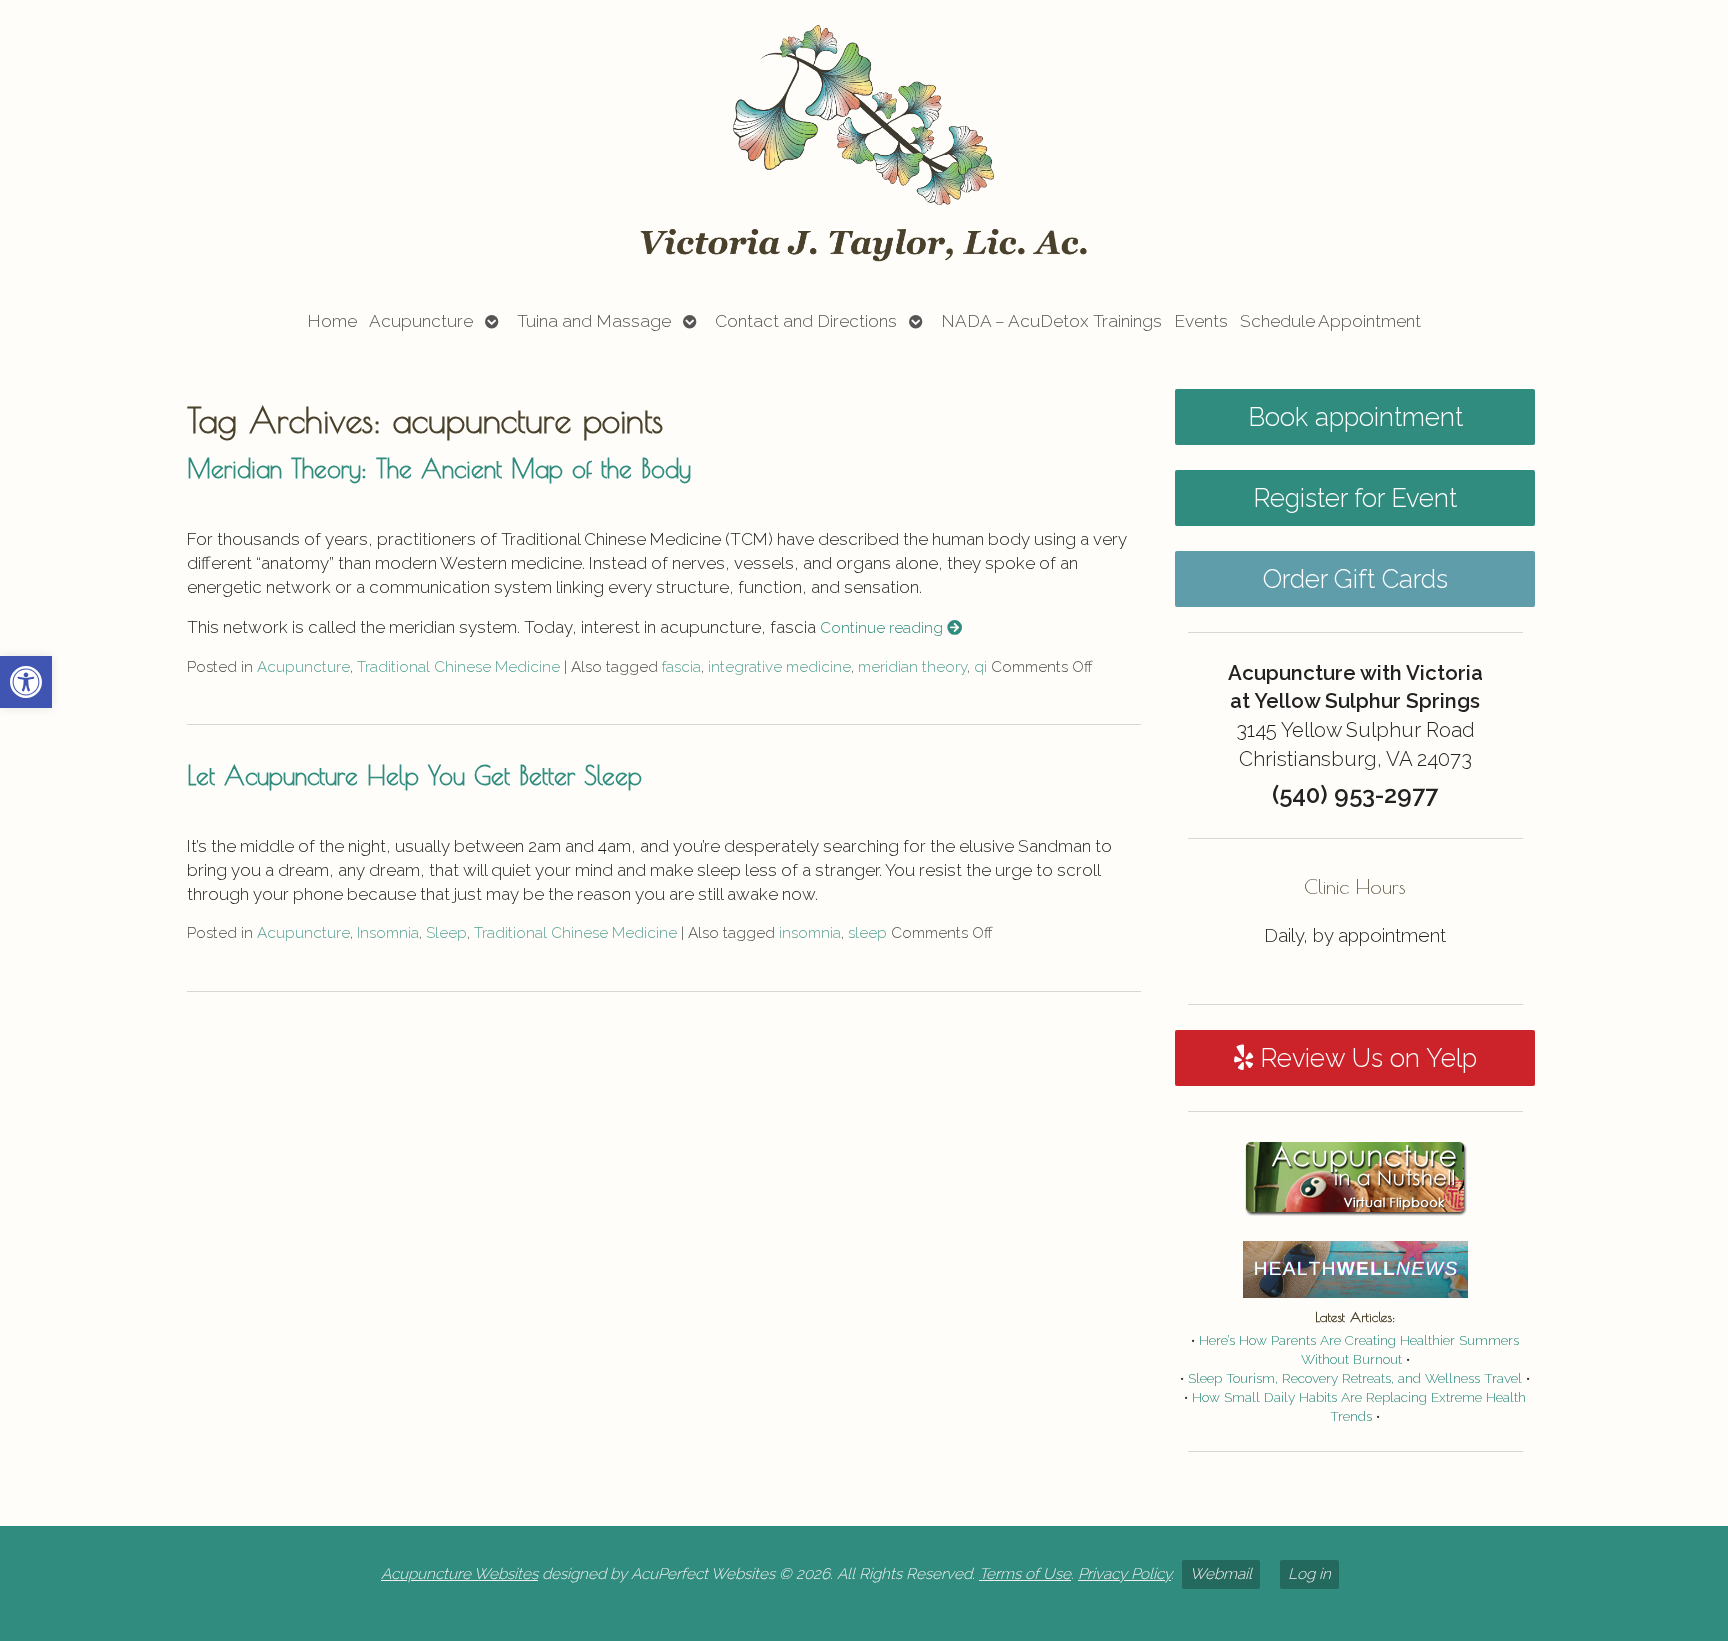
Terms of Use (1025, 1574)
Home (332, 321)
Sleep (446, 933)
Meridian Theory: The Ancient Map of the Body (439, 468)
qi (980, 667)
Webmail (1221, 1574)
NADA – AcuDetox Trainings (1051, 321)
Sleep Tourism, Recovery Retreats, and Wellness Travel (1355, 1378)
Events (1201, 321)
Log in (1309, 1574)
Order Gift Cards (1355, 579)
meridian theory (912, 667)
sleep (867, 933)
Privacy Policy (1124, 1574)
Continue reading (883, 628)
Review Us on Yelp (1365, 1058)
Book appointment (1355, 417)
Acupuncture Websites (459, 1574)
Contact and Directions (806, 321)
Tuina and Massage (594, 321)
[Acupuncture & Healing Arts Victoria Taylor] (864, 143)
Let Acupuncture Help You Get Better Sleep (414, 775)
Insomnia (388, 933)
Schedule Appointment (1330, 321)
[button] (26, 682)
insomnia (810, 933)
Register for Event (1355, 498)
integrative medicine (779, 667)
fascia (681, 667)
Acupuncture (421, 321)
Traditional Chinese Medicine (458, 667)
